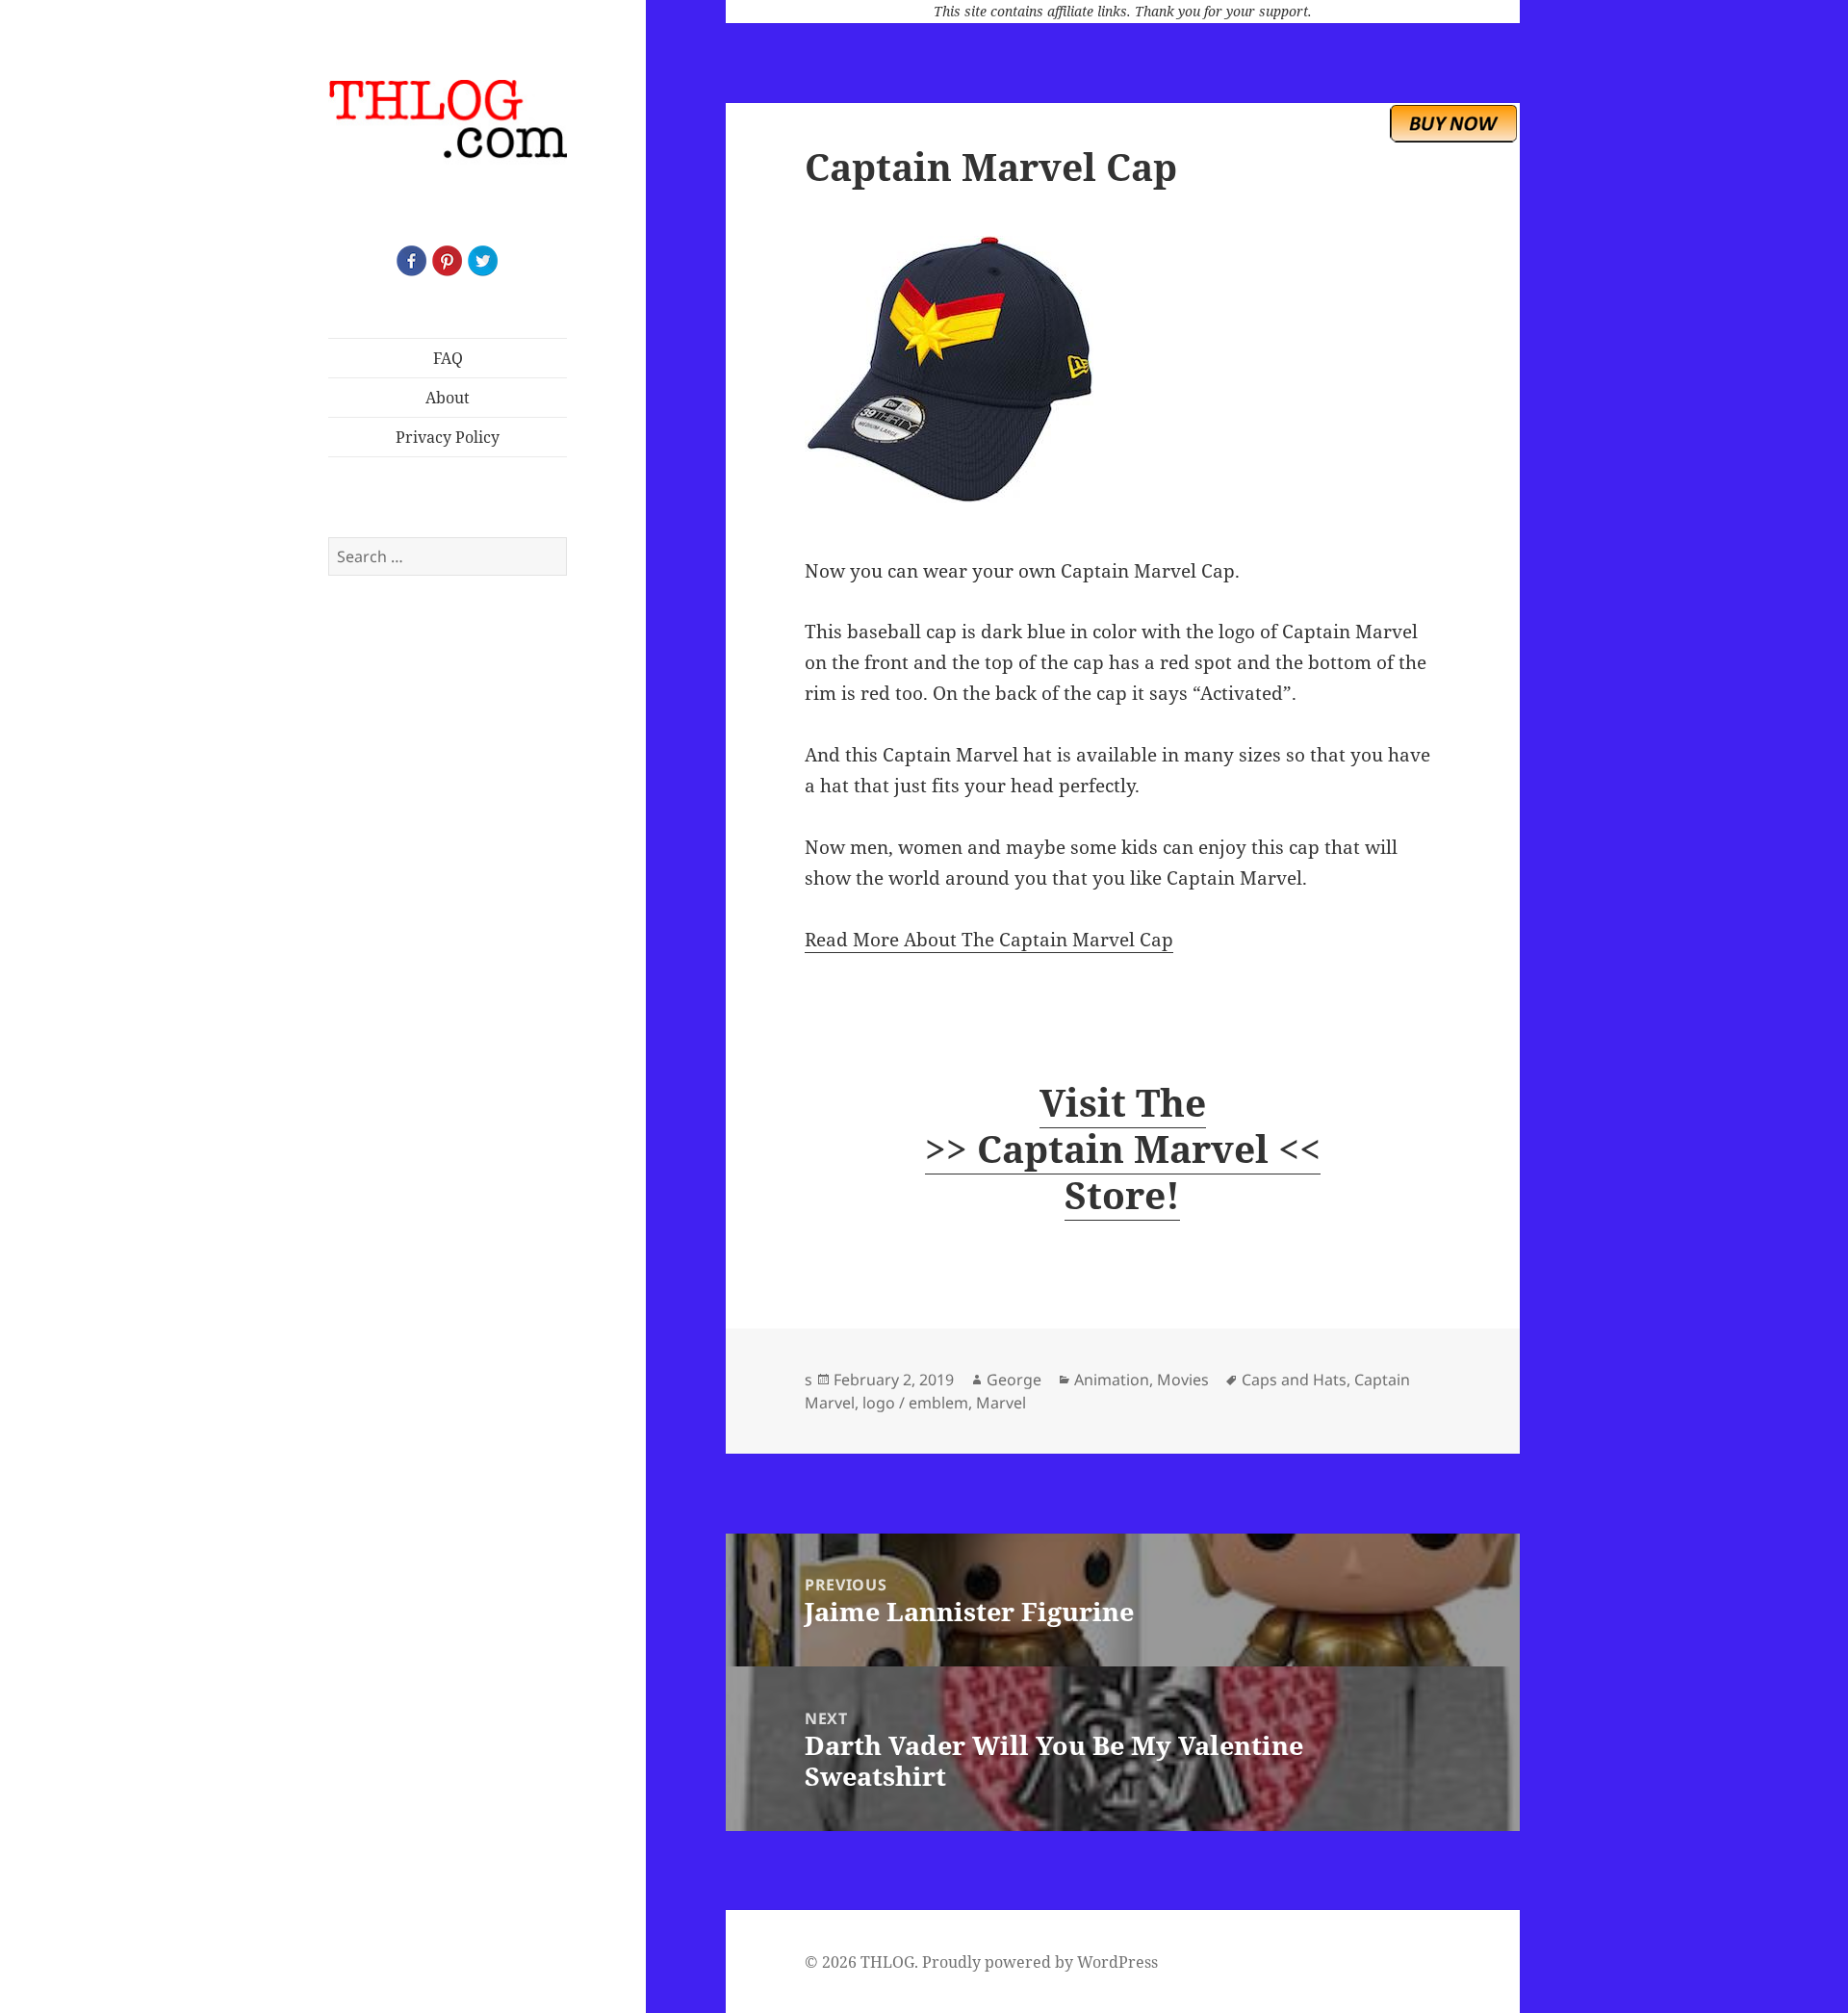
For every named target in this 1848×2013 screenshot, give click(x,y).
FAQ (448, 358)
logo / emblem (915, 1403)
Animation (1112, 1380)
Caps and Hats (1294, 1380)
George (1014, 1380)
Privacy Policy (448, 437)
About (448, 398)
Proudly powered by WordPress (1040, 1962)
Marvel (1001, 1403)
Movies (1183, 1380)
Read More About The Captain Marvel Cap (989, 940)
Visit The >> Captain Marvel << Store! (1123, 1148)
